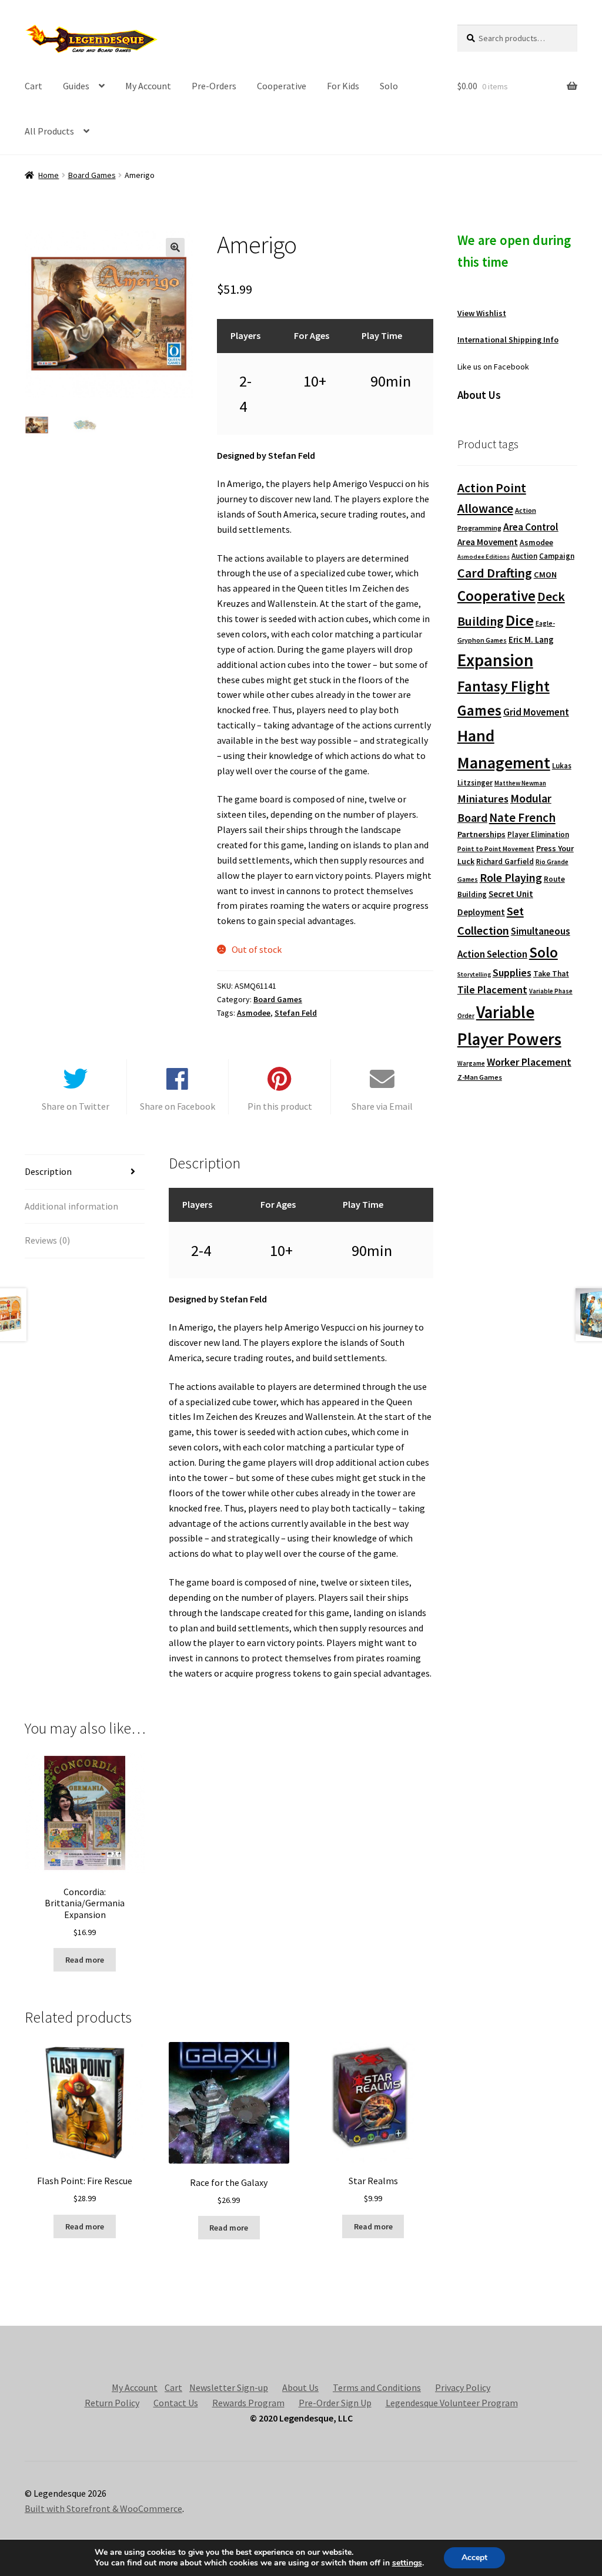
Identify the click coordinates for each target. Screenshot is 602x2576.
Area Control (531, 527)
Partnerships (481, 834)
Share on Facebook (178, 1106)
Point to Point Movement (496, 849)
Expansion (495, 660)
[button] (175, 247)
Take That (551, 974)
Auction (524, 556)
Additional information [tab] (71, 1206)
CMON (545, 575)
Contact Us (176, 2403)
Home (49, 175)
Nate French (522, 817)
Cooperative (282, 86)
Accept (474, 2557)
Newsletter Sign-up (229, 2387)
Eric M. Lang (531, 639)
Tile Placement (492, 990)
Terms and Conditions (377, 2387)
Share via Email (382, 1106)
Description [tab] (48, 1171)
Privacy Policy (463, 2387)
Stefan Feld (296, 1013)
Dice (520, 620)
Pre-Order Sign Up (335, 2403)
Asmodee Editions (484, 557)
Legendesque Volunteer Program (452, 2403)
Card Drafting (495, 573)
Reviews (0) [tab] (47, 1240)
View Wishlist (482, 313)
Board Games (92, 175)
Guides (76, 86)
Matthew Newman (520, 783)
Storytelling (474, 974)
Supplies (512, 973)
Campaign (557, 556)
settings (407, 2563)
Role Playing (511, 877)
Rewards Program (248, 2403)
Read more (85, 1960)
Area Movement (488, 542)
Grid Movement (536, 712)
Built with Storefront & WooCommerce (103, 2508)
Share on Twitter (76, 1106)
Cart (34, 86)
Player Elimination (538, 834)
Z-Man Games (480, 1077)
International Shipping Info (508, 340)
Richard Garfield (505, 862)
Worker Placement (529, 1062)
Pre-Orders (214, 86)
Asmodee (254, 1013)
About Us (300, 2387)
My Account (148, 86)
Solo (389, 86)
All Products (49, 131)
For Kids (343, 86)
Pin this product (280, 1106)
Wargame (471, 1063)
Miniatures (483, 799)
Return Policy (112, 2403)
